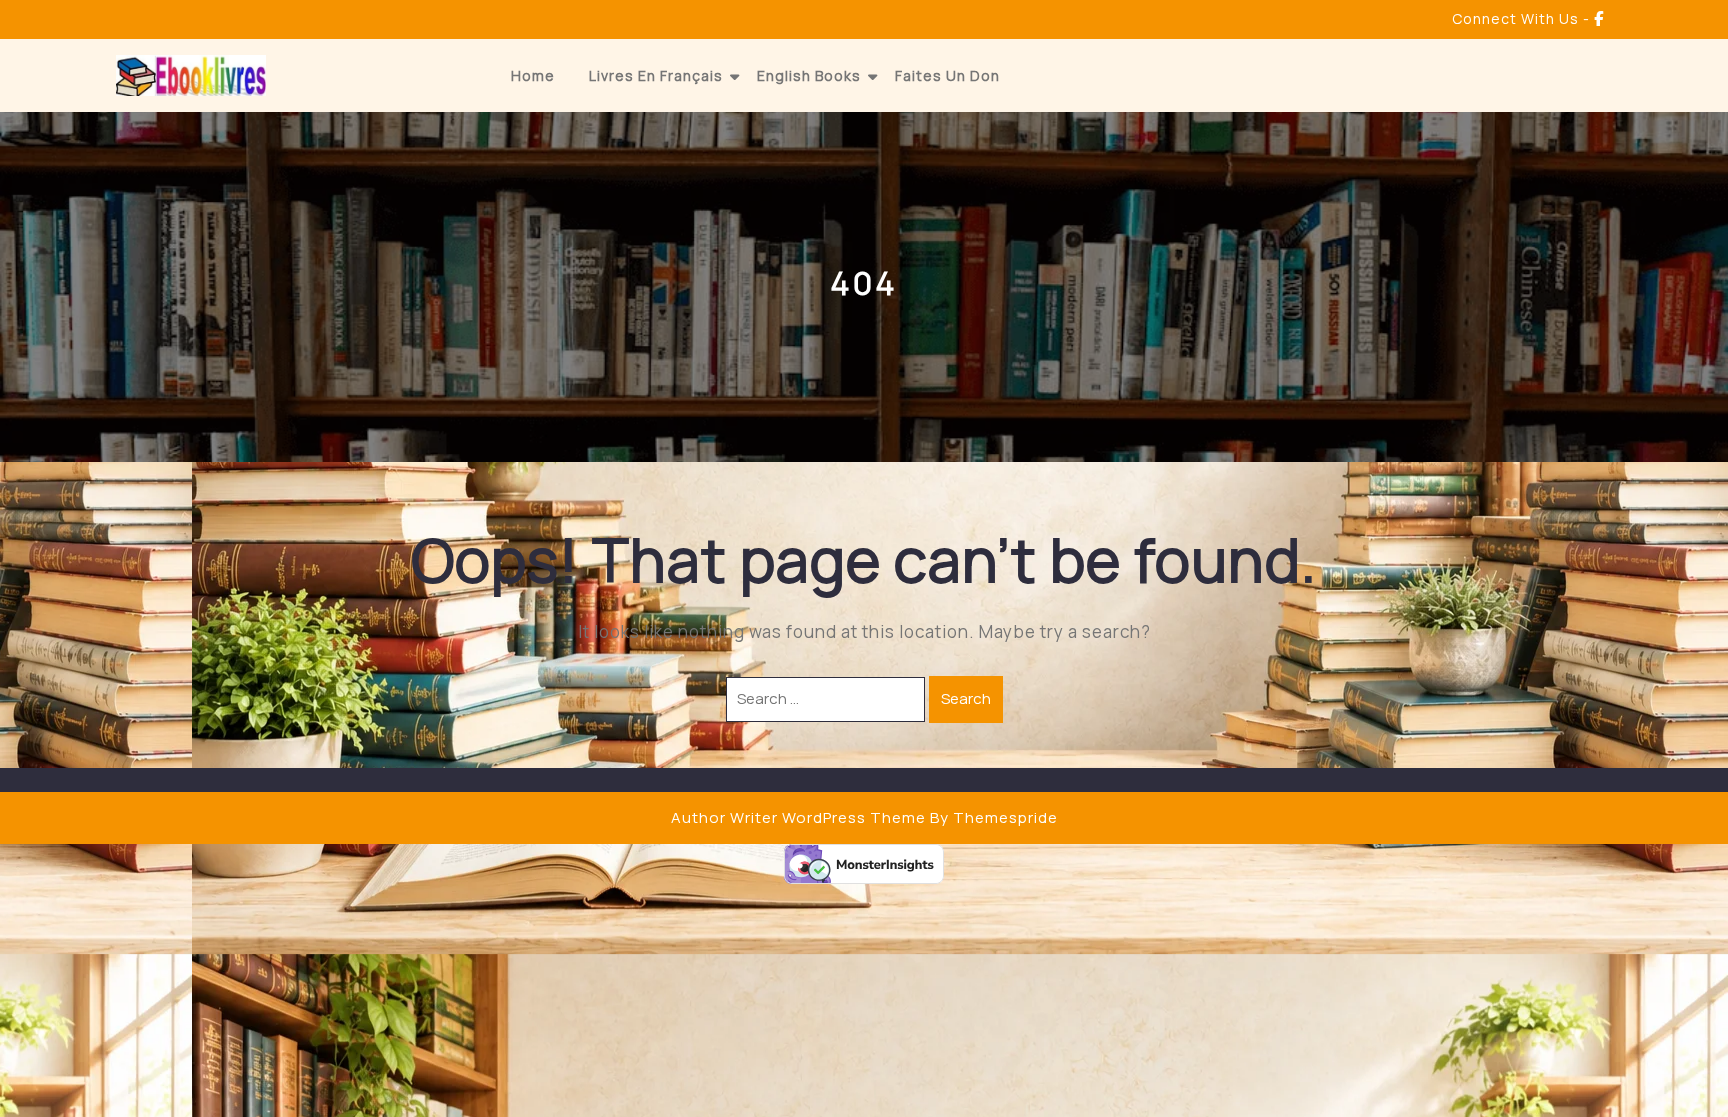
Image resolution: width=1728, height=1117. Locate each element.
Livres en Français (656, 75)
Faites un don (947, 75)
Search (966, 698)
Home (533, 75)
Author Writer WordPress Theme (798, 817)
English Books (809, 75)
